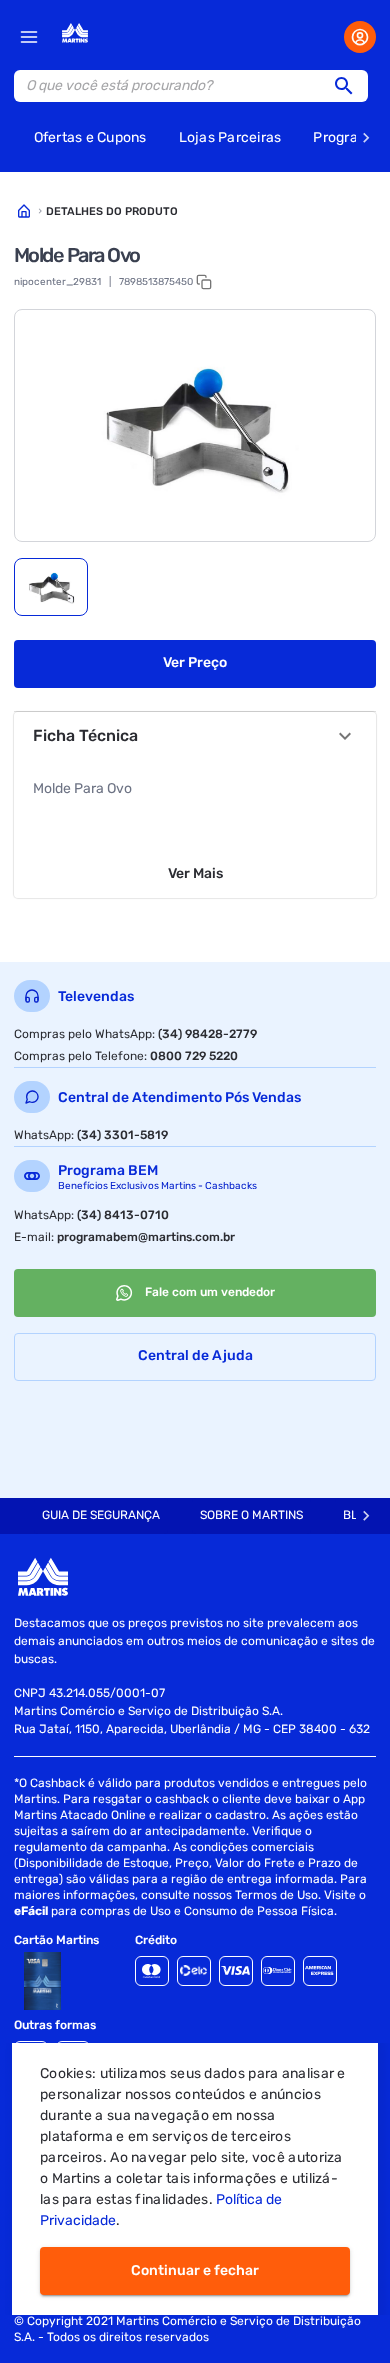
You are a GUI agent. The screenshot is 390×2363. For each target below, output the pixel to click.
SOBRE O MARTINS (251, 1515)
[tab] (51, 587)
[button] (350, 86)
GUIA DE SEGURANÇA (101, 1515)
